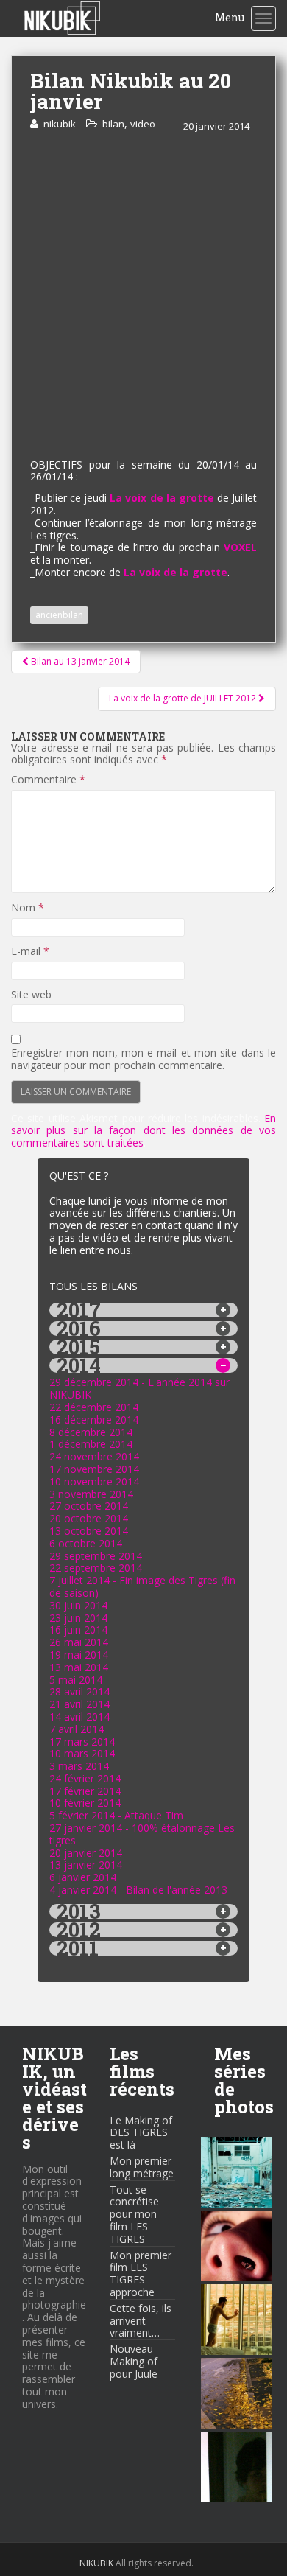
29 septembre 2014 (96, 1556)
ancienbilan (59, 615)
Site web (31, 995)
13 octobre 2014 (89, 1531)
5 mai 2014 (76, 1680)
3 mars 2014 (79, 1766)
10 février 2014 (85, 1803)
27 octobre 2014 (89, 1506)
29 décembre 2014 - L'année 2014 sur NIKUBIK (139, 1388)
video (143, 124)
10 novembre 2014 (94, 1481)
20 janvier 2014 (86, 1853)
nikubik (60, 124)
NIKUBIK (96, 2563)
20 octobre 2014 (89, 1518)
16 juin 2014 (78, 1630)
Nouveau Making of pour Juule (134, 2361)
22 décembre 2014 (94, 1407)
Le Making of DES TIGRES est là (141, 2133)
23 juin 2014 (78, 1618)
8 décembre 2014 (91, 1432)
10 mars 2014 (82, 1753)
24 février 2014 (85, 1778)
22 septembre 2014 (96, 1568)
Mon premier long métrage (142, 2167)
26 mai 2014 (79, 1642)
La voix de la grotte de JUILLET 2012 (184, 698)
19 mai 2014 (79, 1655)
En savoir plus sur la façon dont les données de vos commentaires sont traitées (143, 1131)
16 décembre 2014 (94, 1420)
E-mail (30, 952)
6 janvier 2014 (83, 1877)
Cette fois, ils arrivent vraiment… (141, 2321)
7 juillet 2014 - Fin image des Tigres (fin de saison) (142, 1586)
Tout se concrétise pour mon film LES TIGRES (134, 2214)
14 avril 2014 (79, 1716)
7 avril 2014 (77, 1729)
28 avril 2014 (79, 1691)
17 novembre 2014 (94, 1469)
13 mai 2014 (79, 1667)
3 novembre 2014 (91, 1494)
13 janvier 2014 (86, 1865)
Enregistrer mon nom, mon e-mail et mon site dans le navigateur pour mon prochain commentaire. (143, 1060)
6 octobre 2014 (86, 1543)
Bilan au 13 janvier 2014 (79, 661)
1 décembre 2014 (91, 1444)
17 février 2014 (85, 1791)
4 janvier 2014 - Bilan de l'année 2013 (138, 1890)
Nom (28, 908)
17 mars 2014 (82, 1742)
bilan (113, 124)
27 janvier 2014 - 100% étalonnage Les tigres (142, 1834)
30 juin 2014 (78, 1605)
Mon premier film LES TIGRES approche (141, 2274)
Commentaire (48, 780)
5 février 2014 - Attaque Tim (116, 1815)
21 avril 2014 (79, 1704)
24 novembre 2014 (94, 1456)
